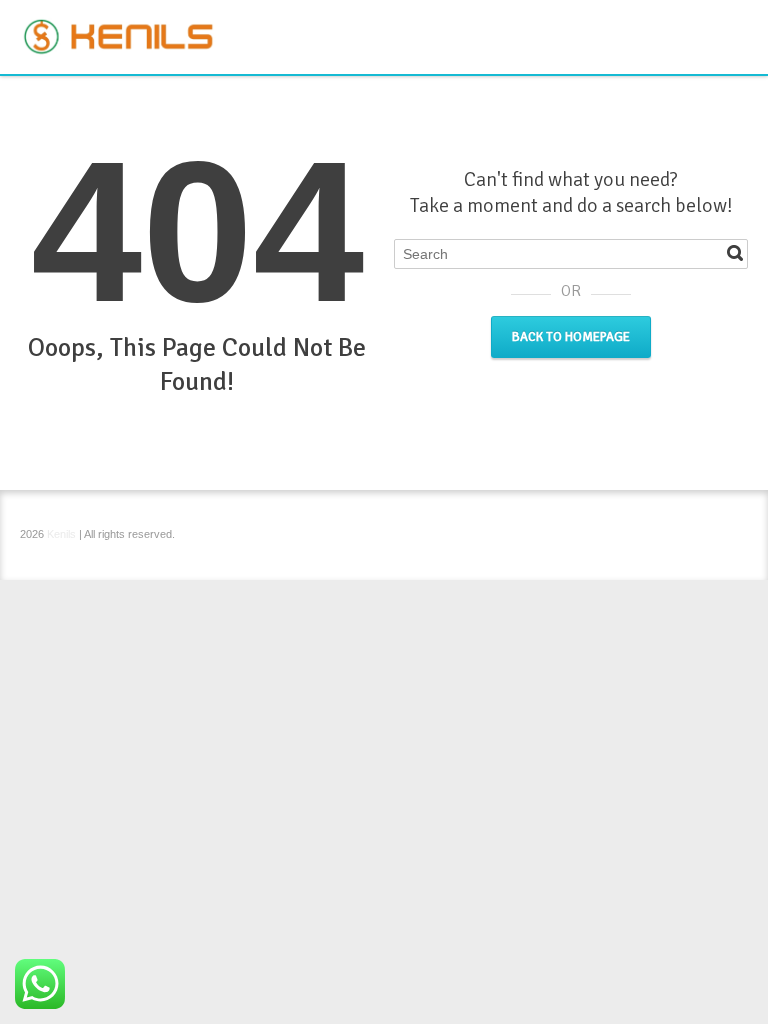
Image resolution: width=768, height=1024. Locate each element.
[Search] (735, 253)
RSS (736, 23)
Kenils (61, 534)
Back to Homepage (571, 337)
